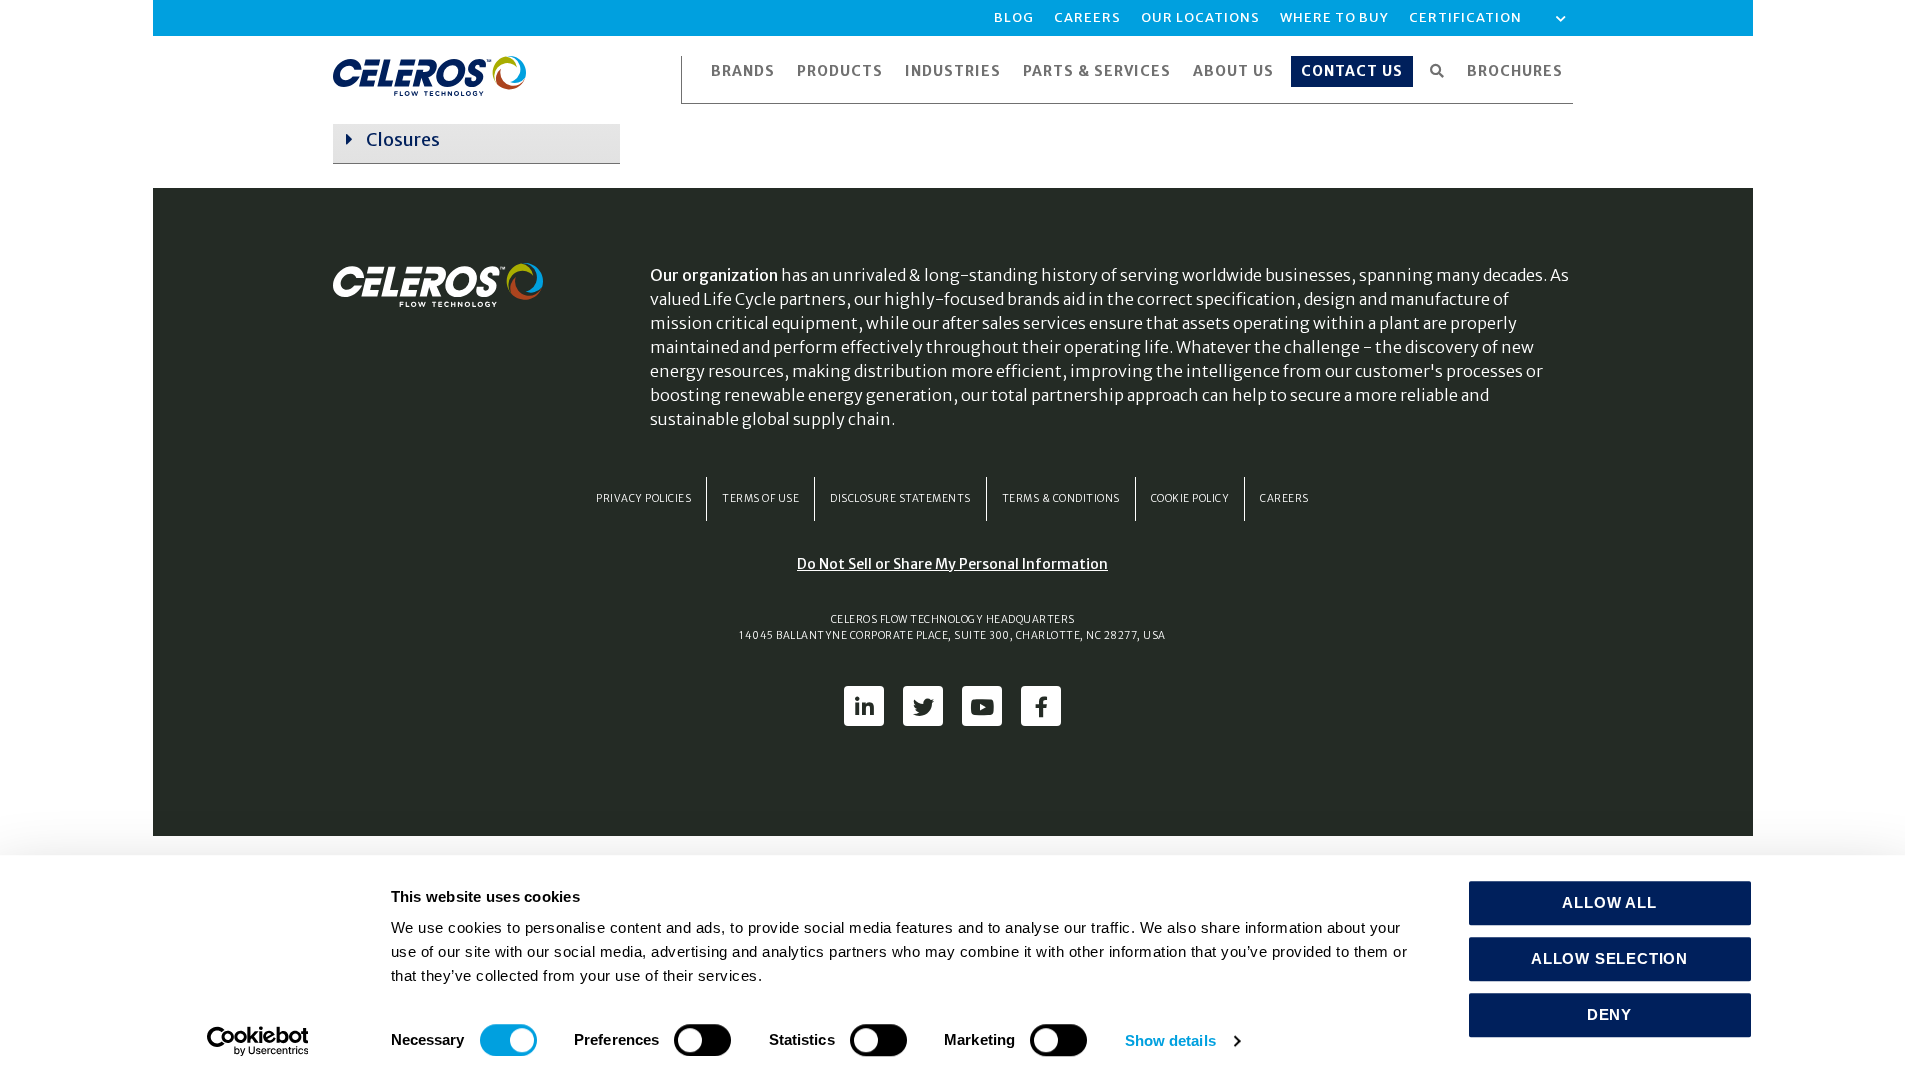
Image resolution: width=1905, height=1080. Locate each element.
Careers (1284, 498)
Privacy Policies (643, 498)
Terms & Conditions (1061, 498)
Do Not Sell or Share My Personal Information (952, 564)
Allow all (1609, 902)
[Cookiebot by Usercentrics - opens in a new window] (257, 1041)
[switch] (702, 1040)
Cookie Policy (1190, 498)
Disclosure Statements (900, 498)
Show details (1170, 1040)
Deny (1609, 1014)
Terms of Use (760, 498)
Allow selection (1609, 958)
